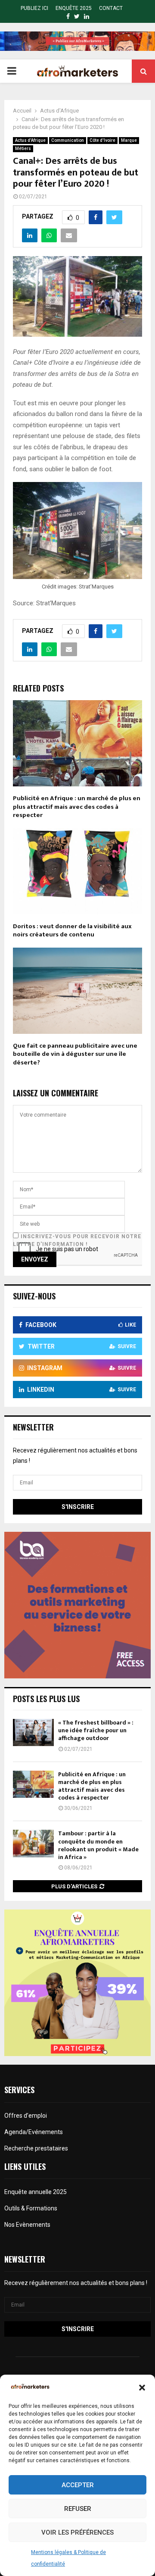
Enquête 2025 (74, 8)
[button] (142, 2388)
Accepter (78, 2485)
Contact (111, 8)
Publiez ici (34, 8)
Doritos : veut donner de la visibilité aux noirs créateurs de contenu (72, 931)
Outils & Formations (31, 2208)
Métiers (23, 149)
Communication (68, 140)
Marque (129, 140)
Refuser (78, 2509)
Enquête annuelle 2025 (36, 2192)
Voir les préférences (77, 2532)
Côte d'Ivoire (102, 140)
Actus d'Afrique (30, 140)
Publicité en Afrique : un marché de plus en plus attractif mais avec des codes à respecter (77, 807)
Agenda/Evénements (34, 2132)
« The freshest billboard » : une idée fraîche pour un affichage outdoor (96, 1730)
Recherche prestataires (36, 2148)
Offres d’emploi (26, 2116)
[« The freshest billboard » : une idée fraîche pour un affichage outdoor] (33, 1732)
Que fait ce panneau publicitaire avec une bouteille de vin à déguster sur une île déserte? (75, 1054)
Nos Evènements (27, 2225)
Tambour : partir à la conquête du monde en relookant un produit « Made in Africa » (98, 1845)
